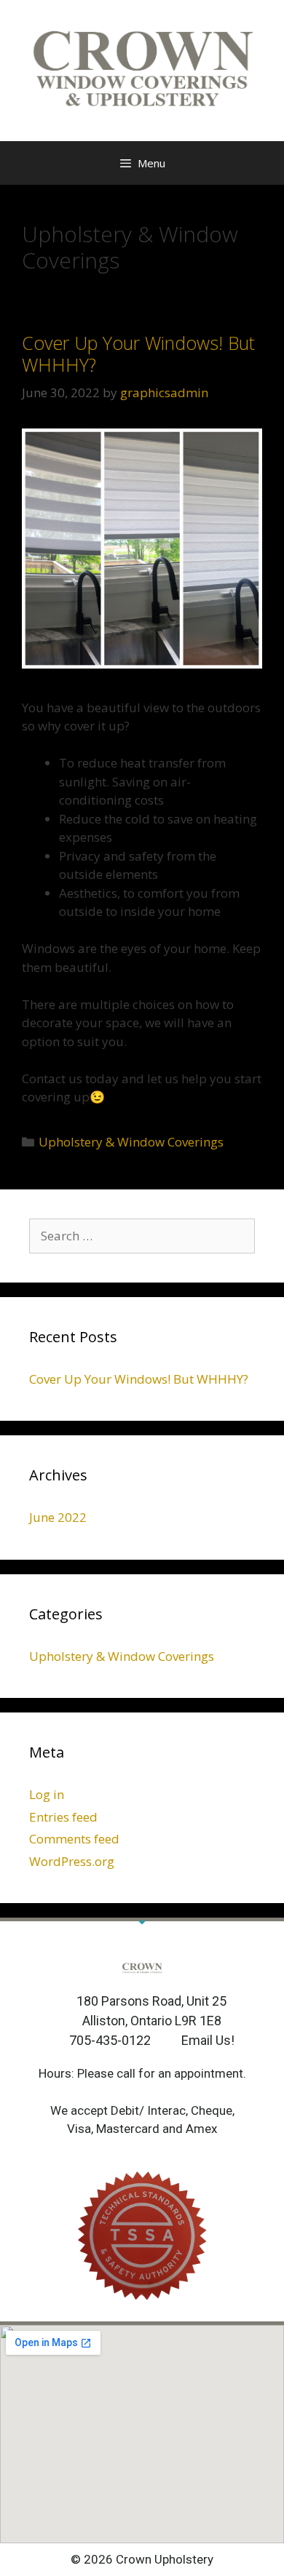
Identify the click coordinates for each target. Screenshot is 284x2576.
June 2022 (58, 1517)
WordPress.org (72, 1861)
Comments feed (74, 1839)
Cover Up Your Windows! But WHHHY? (138, 354)
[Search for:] (142, 1236)
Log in (47, 1794)
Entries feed (63, 1817)
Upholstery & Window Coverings (131, 1142)
